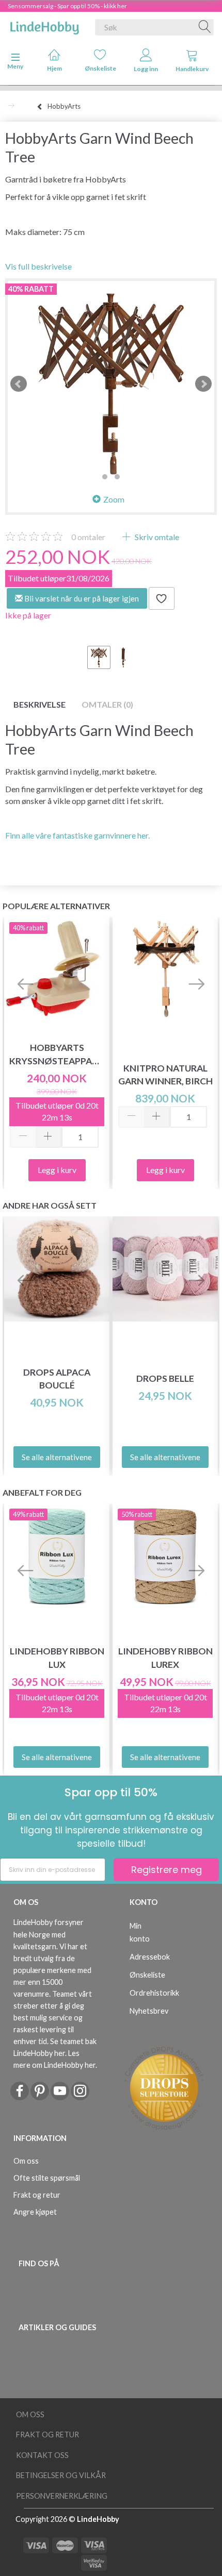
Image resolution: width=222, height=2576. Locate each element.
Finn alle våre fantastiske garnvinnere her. (77, 835)
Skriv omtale (156, 537)
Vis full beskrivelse (38, 266)
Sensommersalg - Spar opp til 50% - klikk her (67, 6)
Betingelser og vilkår (61, 2475)
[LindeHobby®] (44, 25)
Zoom (114, 499)
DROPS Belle (165, 1378)
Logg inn (146, 69)
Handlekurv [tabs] (192, 69)
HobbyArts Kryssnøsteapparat (57, 1054)
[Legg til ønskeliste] (162, 598)
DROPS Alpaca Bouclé (57, 1379)
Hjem (54, 68)
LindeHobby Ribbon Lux (57, 1658)
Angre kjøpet (35, 2212)
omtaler (88, 537)
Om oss (26, 2161)
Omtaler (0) (107, 704)
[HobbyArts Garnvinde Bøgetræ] (111, 384)
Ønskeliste (100, 68)
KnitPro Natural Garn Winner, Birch (165, 1075)
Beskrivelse (39, 704)
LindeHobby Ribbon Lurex (165, 1658)
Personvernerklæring (62, 2496)
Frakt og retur (37, 2195)
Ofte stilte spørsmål (47, 2178)
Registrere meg (166, 1870)
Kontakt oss (42, 2455)
